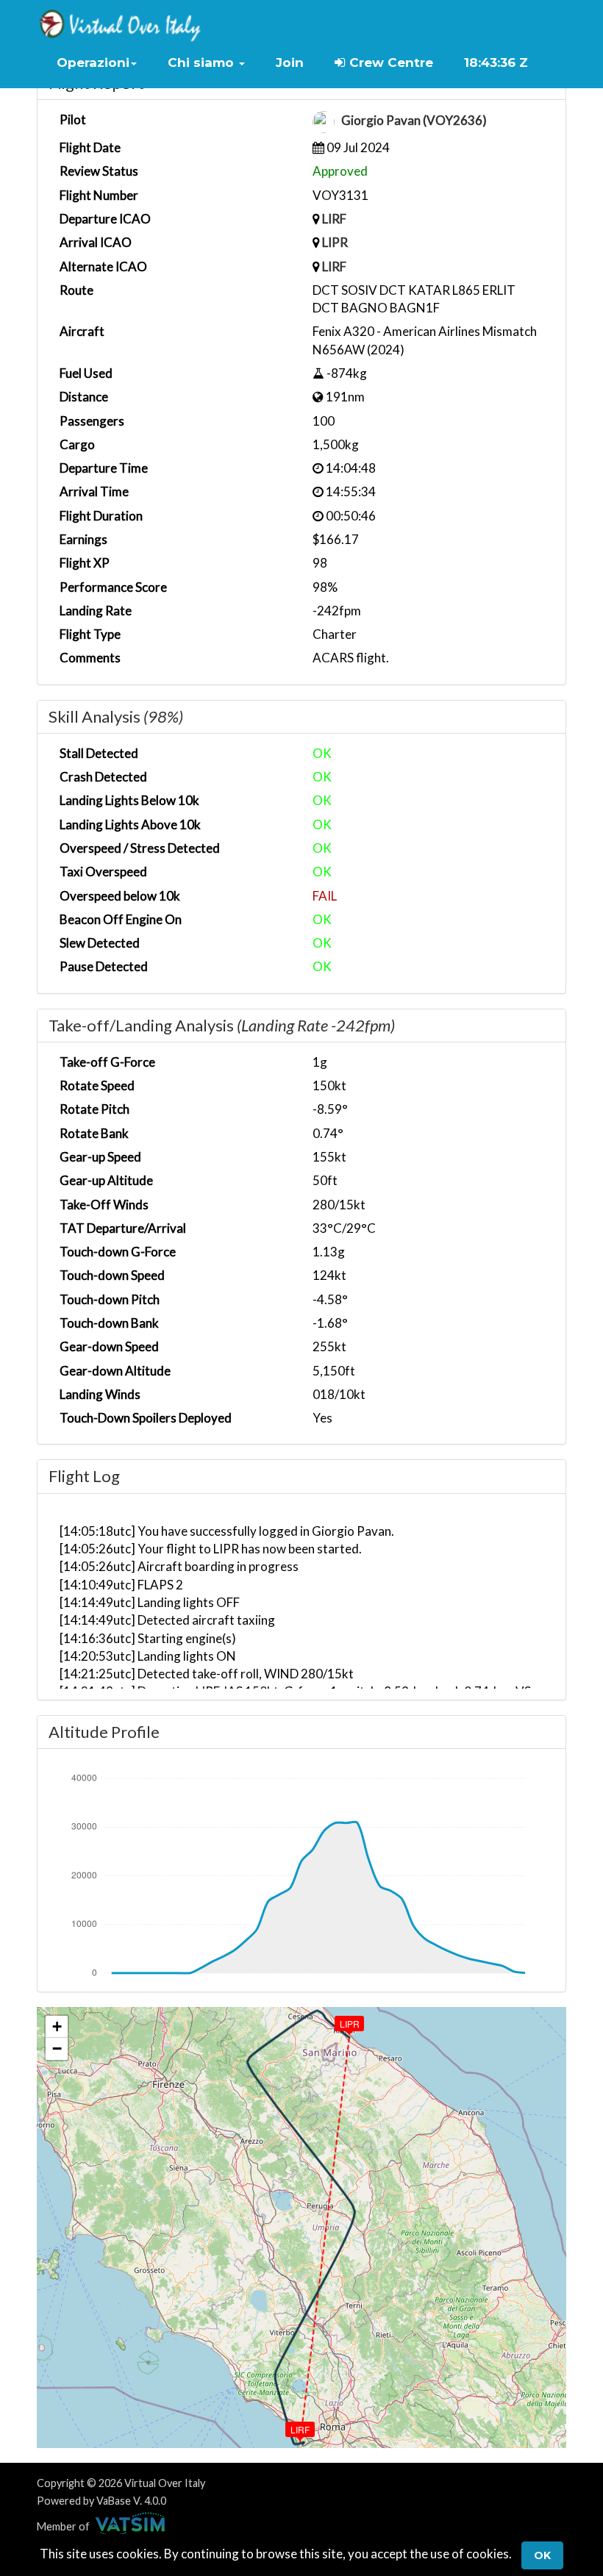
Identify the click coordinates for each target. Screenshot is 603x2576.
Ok (542, 2555)
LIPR (335, 242)
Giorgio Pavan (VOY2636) (414, 121)
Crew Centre (389, 62)
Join (290, 62)
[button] (97, 62)
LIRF (334, 219)
